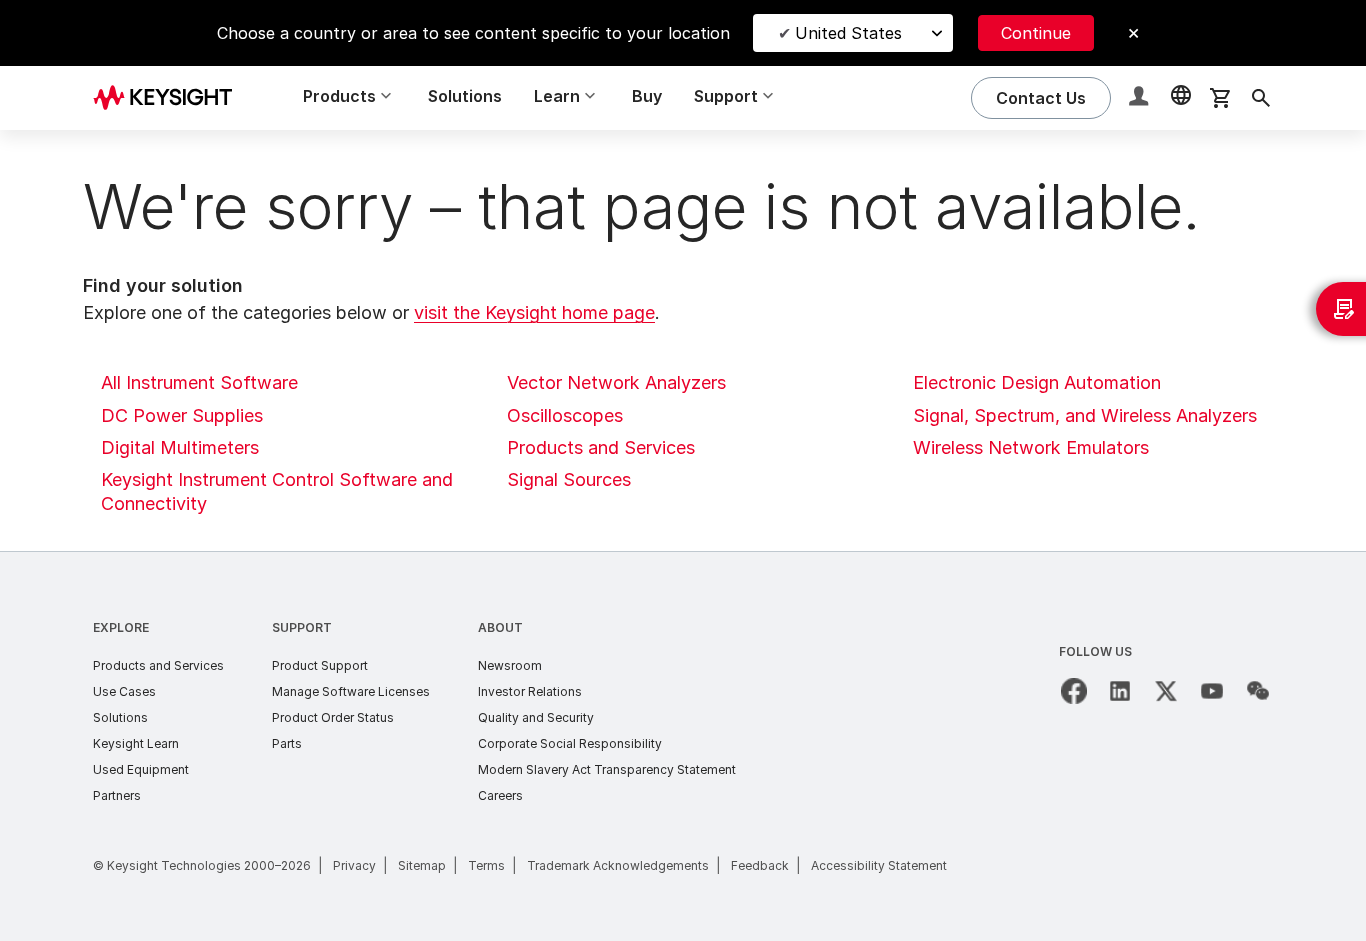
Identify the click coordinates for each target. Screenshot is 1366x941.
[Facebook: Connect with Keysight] (1074, 691)
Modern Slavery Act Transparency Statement (607, 769)
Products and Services (601, 447)
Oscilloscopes (565, 415)
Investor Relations (530, 691)
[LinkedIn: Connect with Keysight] (1120, 691)
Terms (486, 865)
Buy (647, 96)
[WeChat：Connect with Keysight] (1258, 691)
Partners (117, 795)
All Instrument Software (199, 382)
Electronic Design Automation (1037, 382)
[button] (1141, 98)
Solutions (465, 96)
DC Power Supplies (182, 415)
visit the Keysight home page (534, 312)
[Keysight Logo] (170, 98)
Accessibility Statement (879, 865)
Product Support (320, 665)
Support (302, 627)
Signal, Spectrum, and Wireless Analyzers (1085, 415)
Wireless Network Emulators (1031, 447)
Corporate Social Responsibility (570, 743)
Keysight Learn (136, 743)
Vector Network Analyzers (616, 382)
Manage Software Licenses (351, 691)
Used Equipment (141, 769)
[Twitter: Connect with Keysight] (1166, 691)
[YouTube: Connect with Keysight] (1212, 691)
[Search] (1261, 98)
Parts (287, 743)
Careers (500, 795)
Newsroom (510, 665)
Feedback (760, 865)
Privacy (354, 865)
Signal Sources (569, 479)
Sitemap (422, 865)
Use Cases (124, 691)
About (500, 627)
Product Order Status (333, 717)
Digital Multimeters (180, 447)
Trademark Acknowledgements (618, 865)
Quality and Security (536, 717)
